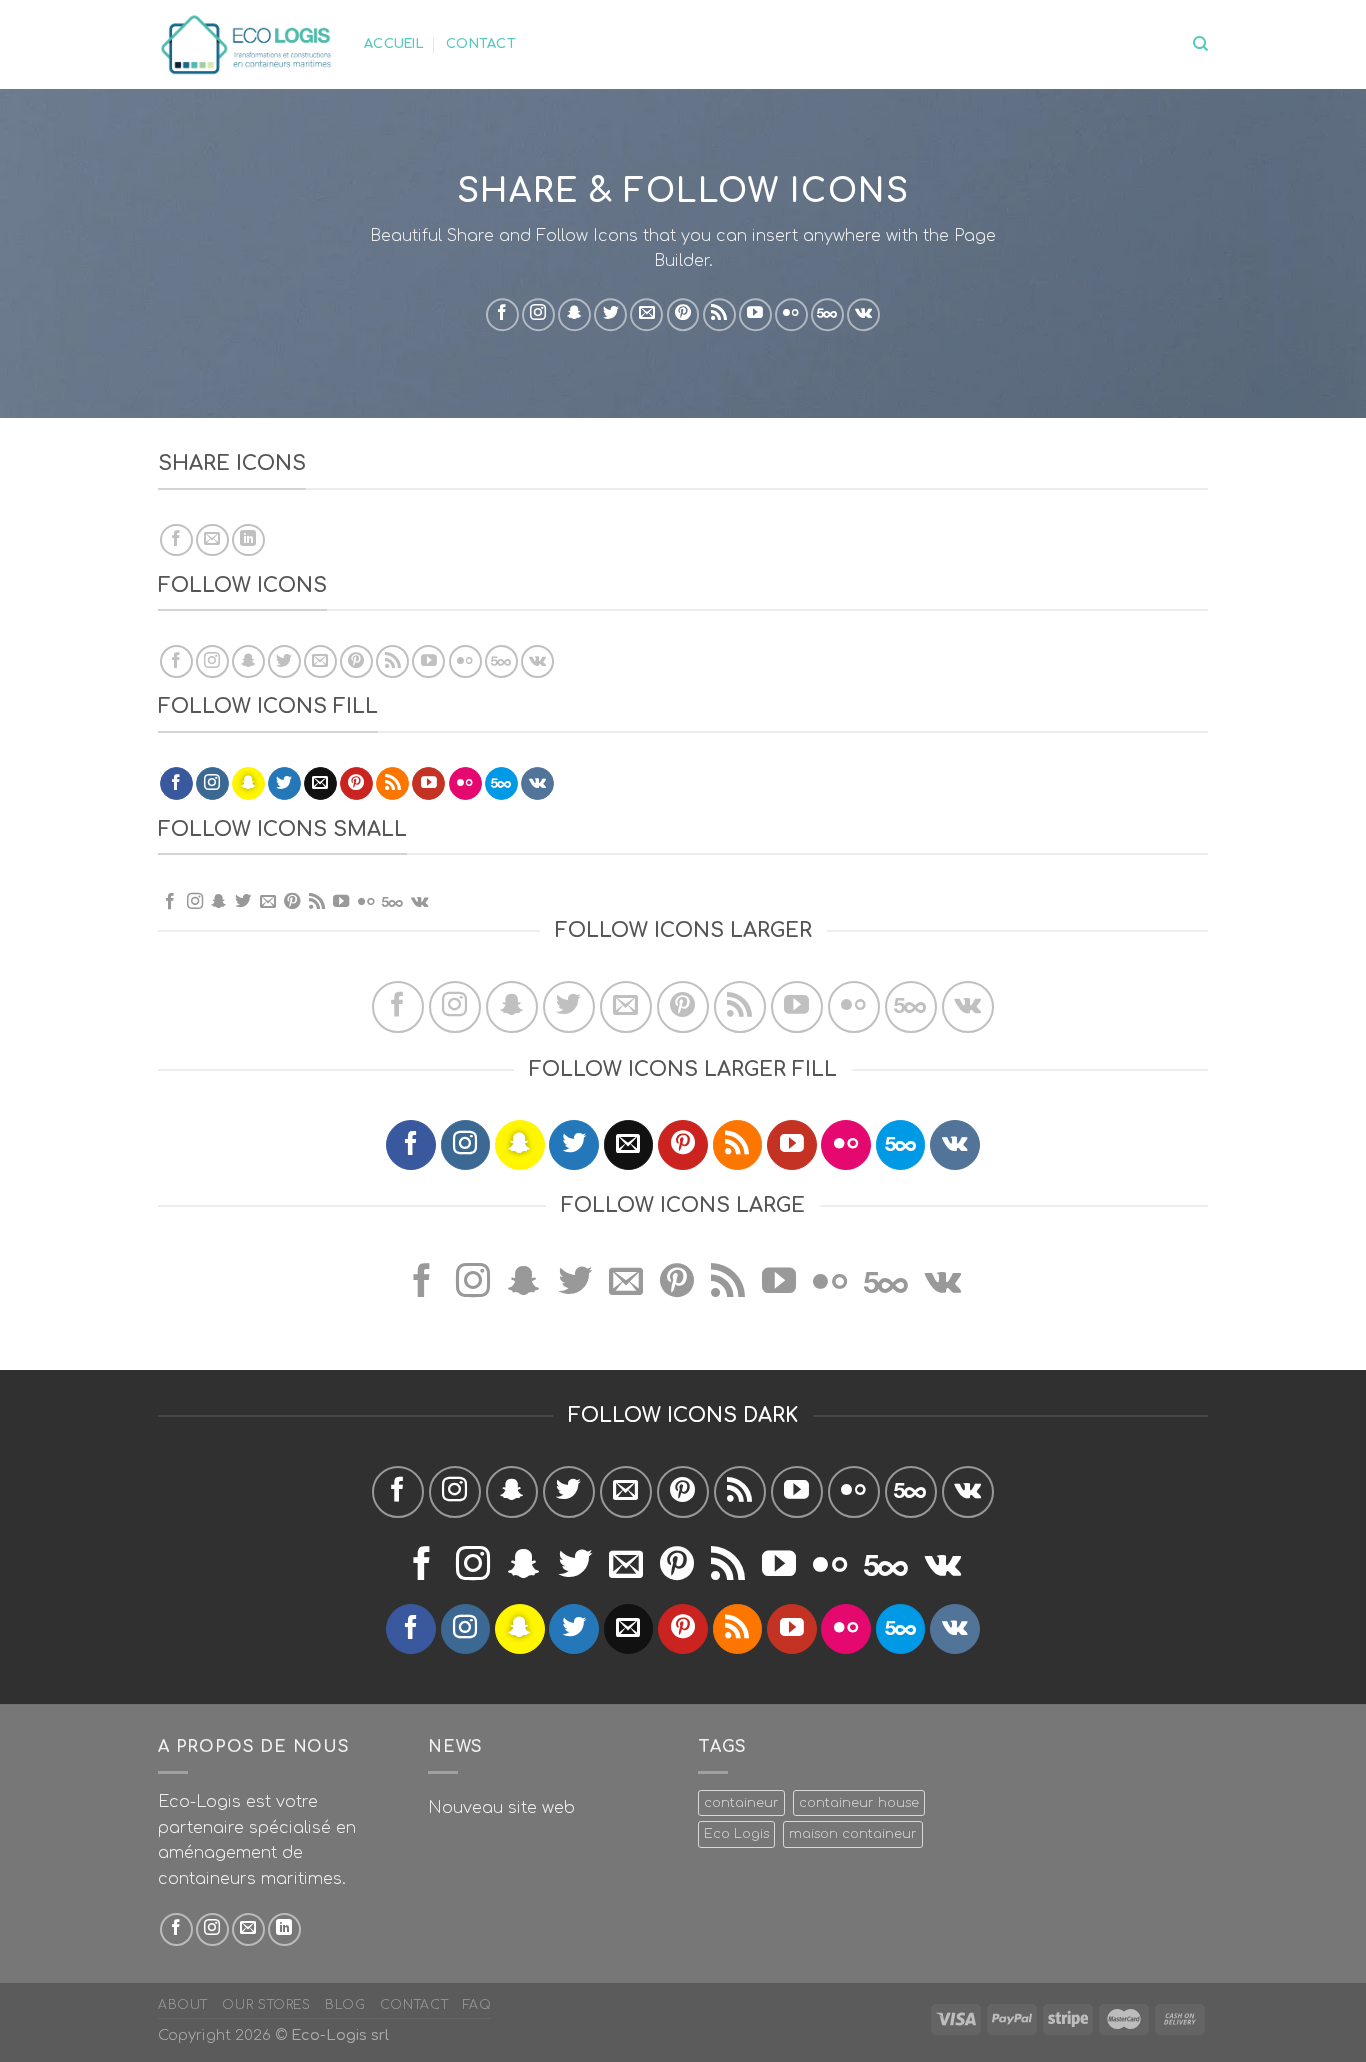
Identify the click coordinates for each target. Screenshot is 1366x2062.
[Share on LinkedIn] (248, 540)
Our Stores (266, 2005)
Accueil (394, 44)
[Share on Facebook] (176, 540)
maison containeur (853, 1834)
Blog (345, 2005)
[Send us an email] (646, 314)
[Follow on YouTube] (755, 314)
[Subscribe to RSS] (719, 314)
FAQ (477, 2005)
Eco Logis (736, 1834)
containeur (741, 1803)
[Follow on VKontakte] (863, 314)
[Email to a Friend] (212, 540)
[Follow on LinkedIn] (284, 1929)
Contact (481, 44)
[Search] (1200, 44)
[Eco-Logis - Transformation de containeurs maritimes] (246, 44)
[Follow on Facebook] (502, 314)
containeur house (859, 1803)
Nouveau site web (501, 1808)
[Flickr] (791, 314)
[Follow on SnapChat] (574, 314)
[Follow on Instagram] (538, 314)
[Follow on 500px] (827, 314)
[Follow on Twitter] (610, 314)
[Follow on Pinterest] (683, 314)
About (183, 2005)
